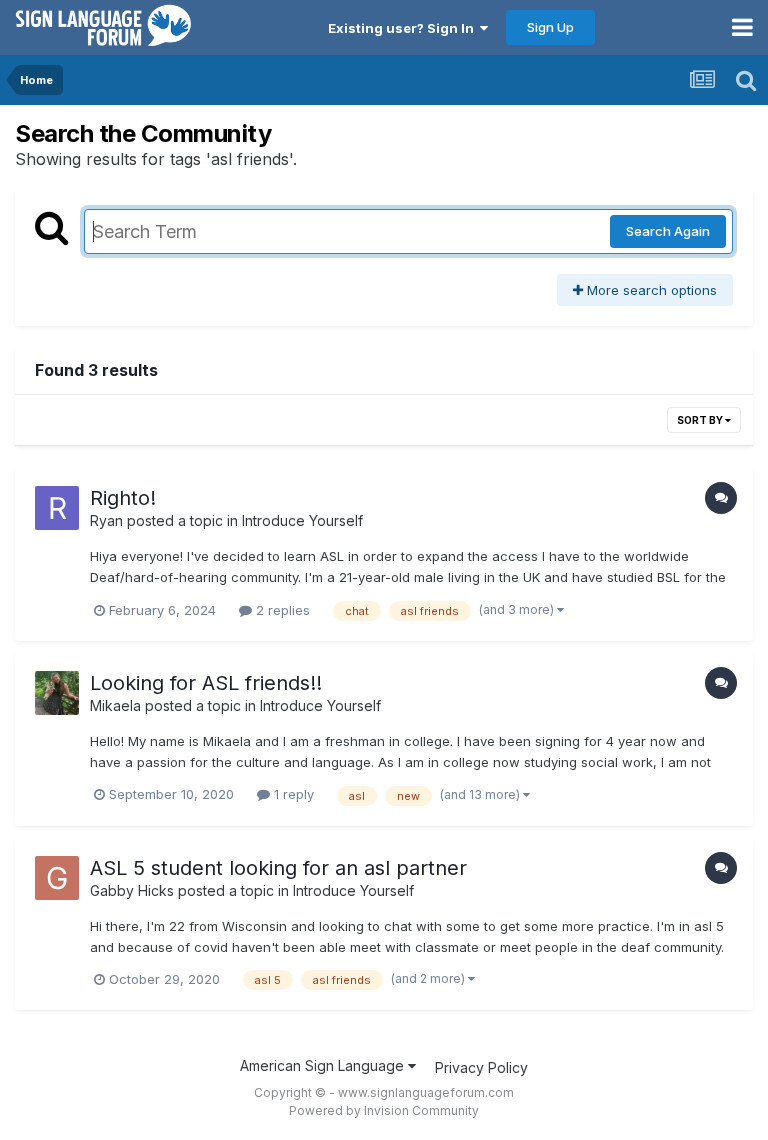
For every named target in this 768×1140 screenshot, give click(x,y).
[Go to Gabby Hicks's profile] (57, 878)
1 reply (292, 794)
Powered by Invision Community (384, 1110)
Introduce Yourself (302, 520)
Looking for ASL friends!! (206, 683)
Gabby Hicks (132, 890)
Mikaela (115, 705)
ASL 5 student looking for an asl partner (278, 868)
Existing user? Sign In (404, 28)
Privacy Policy (481, 1067)
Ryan (106, 520)
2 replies (281, 610)
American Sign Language (324, 1065)
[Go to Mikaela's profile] (57, 693)
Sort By (701, 420)
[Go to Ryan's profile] (57, 508)
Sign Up (550, 27)
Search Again (668, 231)
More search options (650, 290)
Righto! (123, 498)
